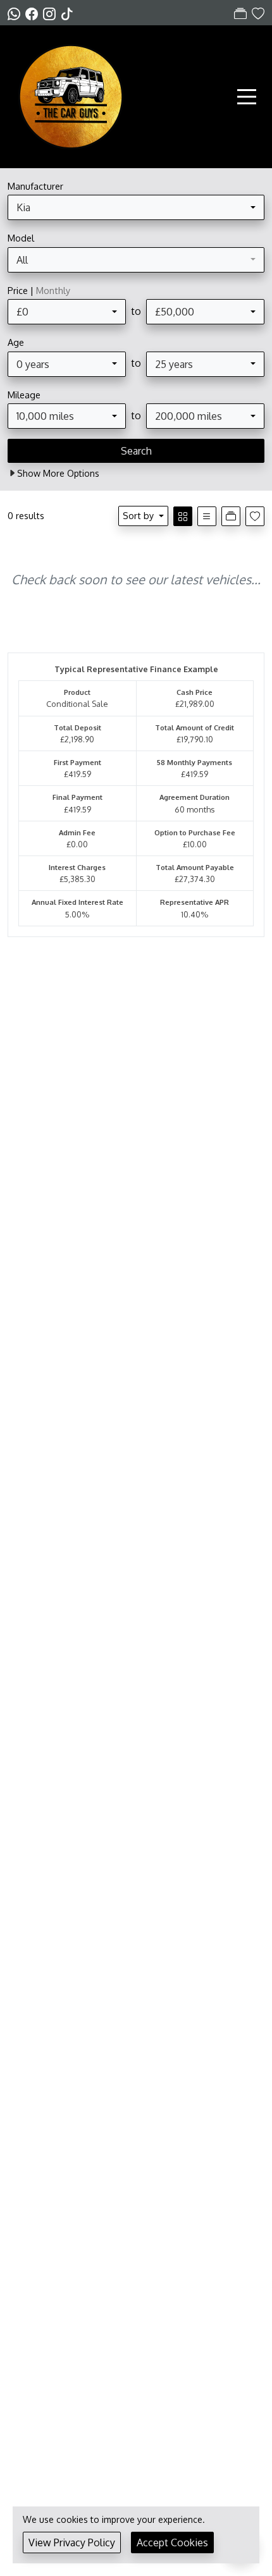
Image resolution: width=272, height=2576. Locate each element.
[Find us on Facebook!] (34, 13)
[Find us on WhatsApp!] (16, 13)
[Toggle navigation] (247, 97)
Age (16, 342)
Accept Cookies (172, 2542)
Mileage (24, 395)
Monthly (53, 290)
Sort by (138, 515)
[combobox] (136, 207)
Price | (39, 290)
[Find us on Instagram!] (52, 13)
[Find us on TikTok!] (70, 13)
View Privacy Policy (72, 2542)
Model (21, 238)
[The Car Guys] (71, 95)
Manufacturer (35, 186)
